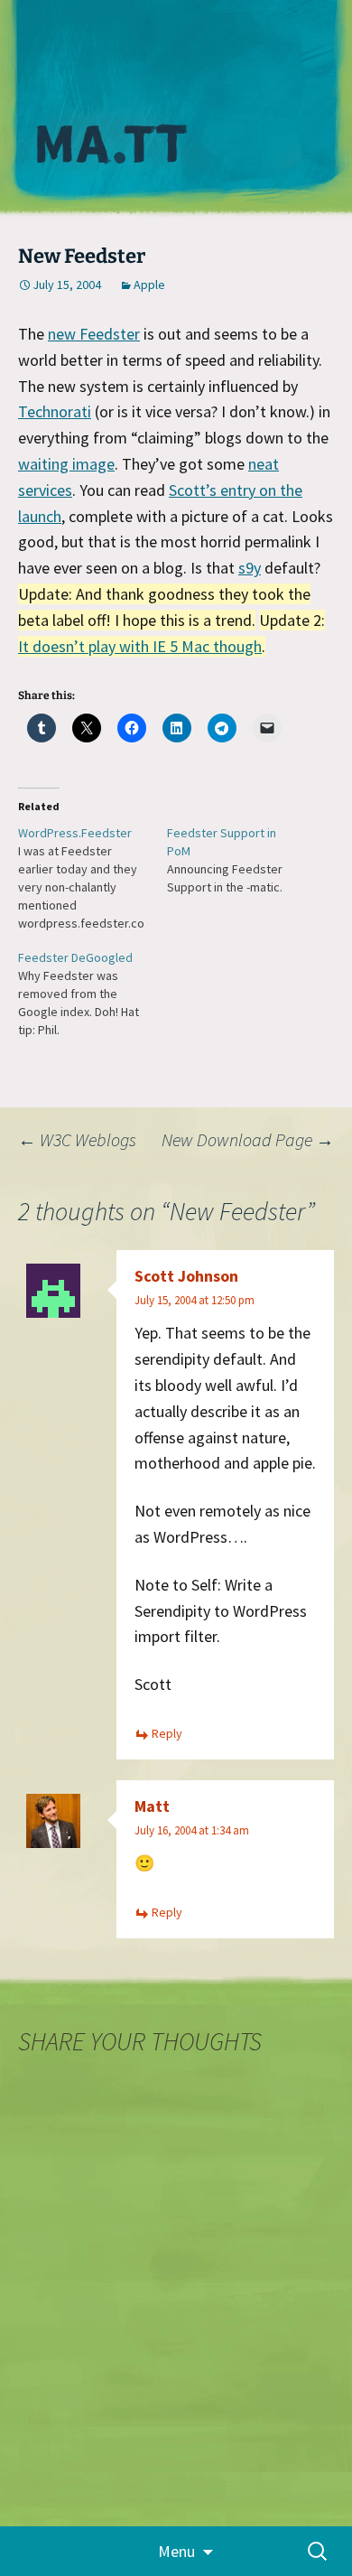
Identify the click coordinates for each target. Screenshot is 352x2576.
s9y (250, 568)
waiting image (66, 464)
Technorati (55, 411)
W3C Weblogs (77, 1139)
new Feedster (94, 334)
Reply (167, 1733)
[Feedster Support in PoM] (241, 860)
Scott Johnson (186, 1276)
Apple (149, 285)
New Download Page (248, 1139)
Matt (152, 1806)
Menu (176, 2551)
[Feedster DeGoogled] (93, 994)
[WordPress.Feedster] (93, 878)
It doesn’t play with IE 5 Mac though (140, 646)
